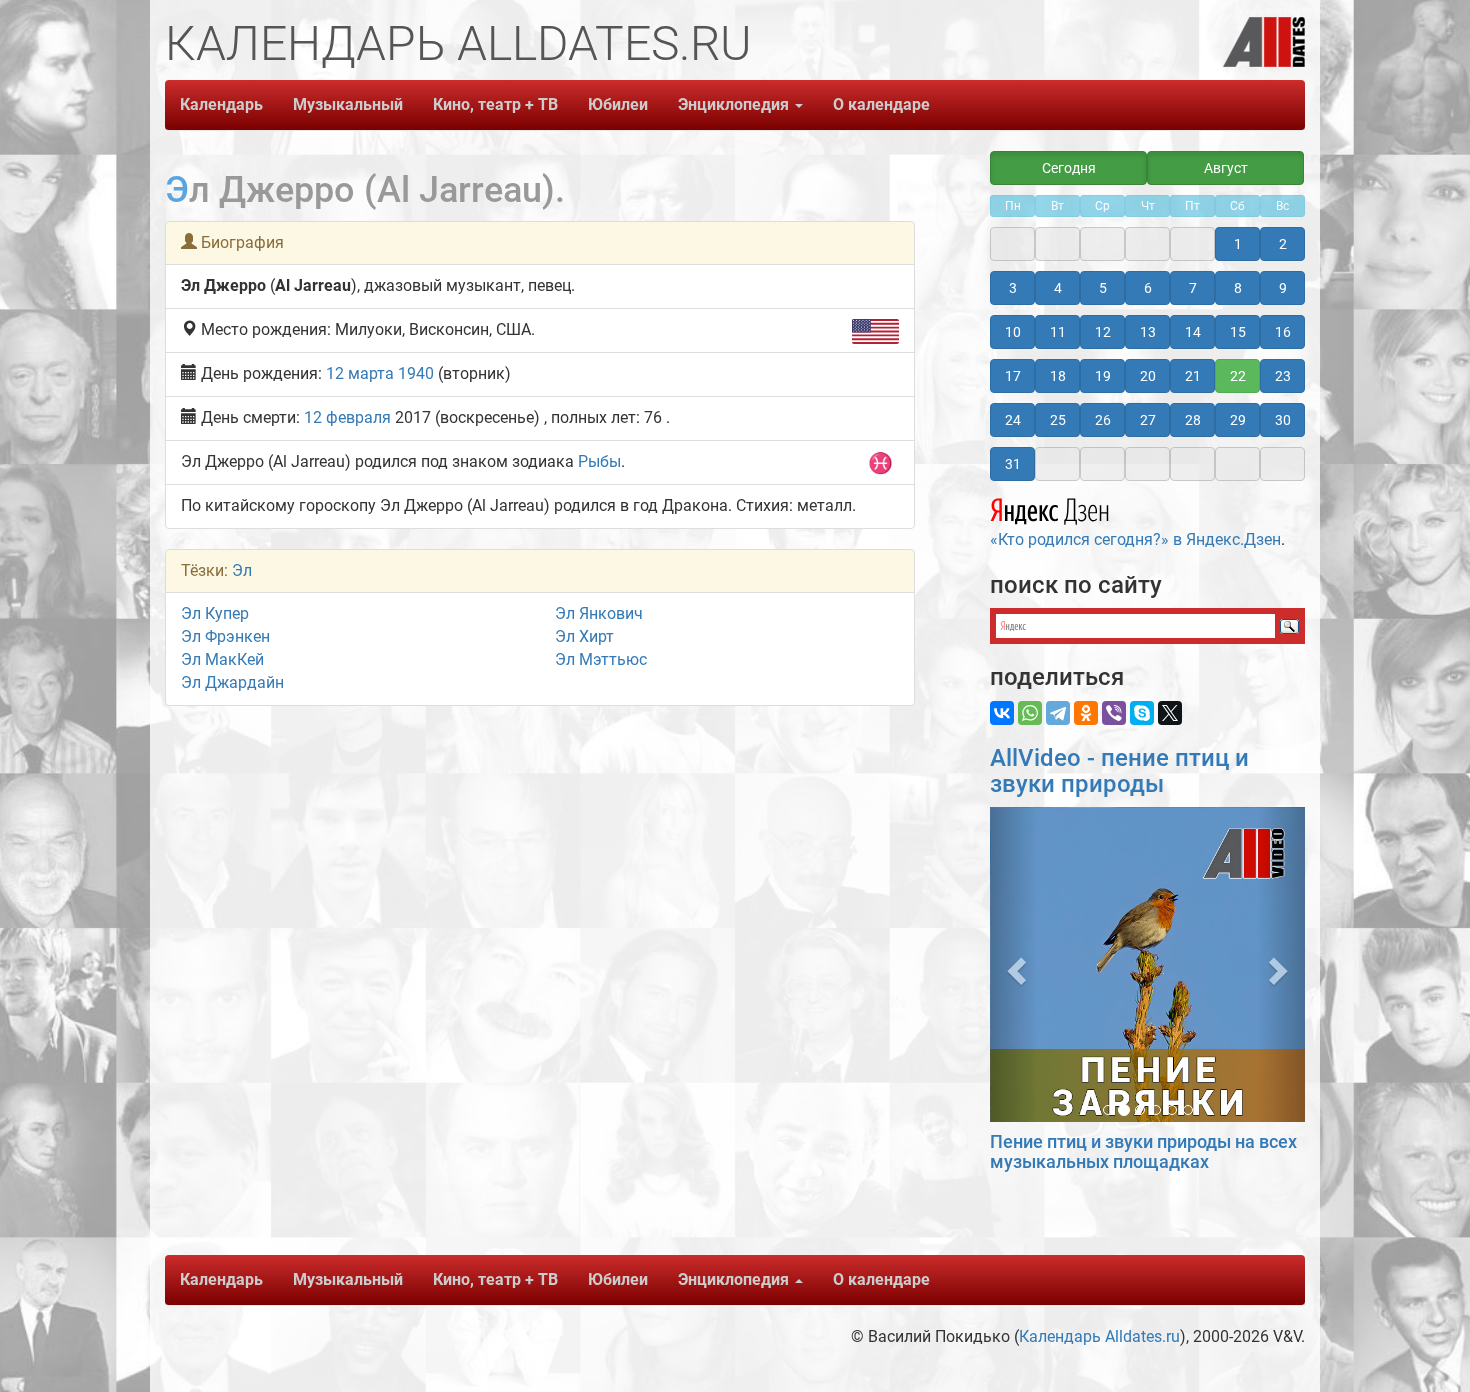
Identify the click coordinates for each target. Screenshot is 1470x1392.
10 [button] (1013, 332)
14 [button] (1193, 332)
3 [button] (1013, 288)
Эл (242, 570)
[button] (1013, 964)
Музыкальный (348, 104)
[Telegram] (1058, 713)
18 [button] (1058, 376)
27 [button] (1148, 420)
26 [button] (1103, 420)
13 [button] (1148, 332)
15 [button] (1238, 332)
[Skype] (1142, 713)
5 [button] (1103, 288)
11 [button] (1058, 332)
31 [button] (1013, 464)
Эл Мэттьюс (601, 659)
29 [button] (1238, 420)
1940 (416, 373)
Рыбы (599, 461)
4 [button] (1058, 288)
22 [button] (1238, 376)
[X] (1170, 713)
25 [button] (1058, 420)
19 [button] (1103, 376)
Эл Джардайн (232, 682)
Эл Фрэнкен (225, 636)
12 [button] (1103, 332)
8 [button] (1238, 288)
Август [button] (1226, 168)
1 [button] (1238, 244)
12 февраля (347, 417)
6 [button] (1148, 288)
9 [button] (1283, 288)
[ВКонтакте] (1002, 713)
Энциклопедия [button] (735, 104)
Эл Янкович (599, 613)
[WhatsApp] (1030, 713)
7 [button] (1193, 288)
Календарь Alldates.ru (1099, 1336)
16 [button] (1283, 332)
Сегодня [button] (1069, 168)
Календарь (221, 104)
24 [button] (1013, 420)
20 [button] (1148, 376)
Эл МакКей (222, 659)
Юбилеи (618, 104)
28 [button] (1193, 420)
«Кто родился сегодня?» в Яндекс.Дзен (1135, 539)
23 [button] (1283, 376)
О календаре (881, 104)
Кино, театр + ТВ (495, 104)
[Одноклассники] (1086, 713)
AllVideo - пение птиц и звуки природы (1119, 771)
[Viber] (1114, 713)
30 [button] (1283, 420)
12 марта (360, 373)
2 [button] (1283, 244)
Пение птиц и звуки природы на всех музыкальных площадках (1143, 1151)
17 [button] (1013, 376)
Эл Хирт (584, 636)
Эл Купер (215, 613)
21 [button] (1193, 376)
